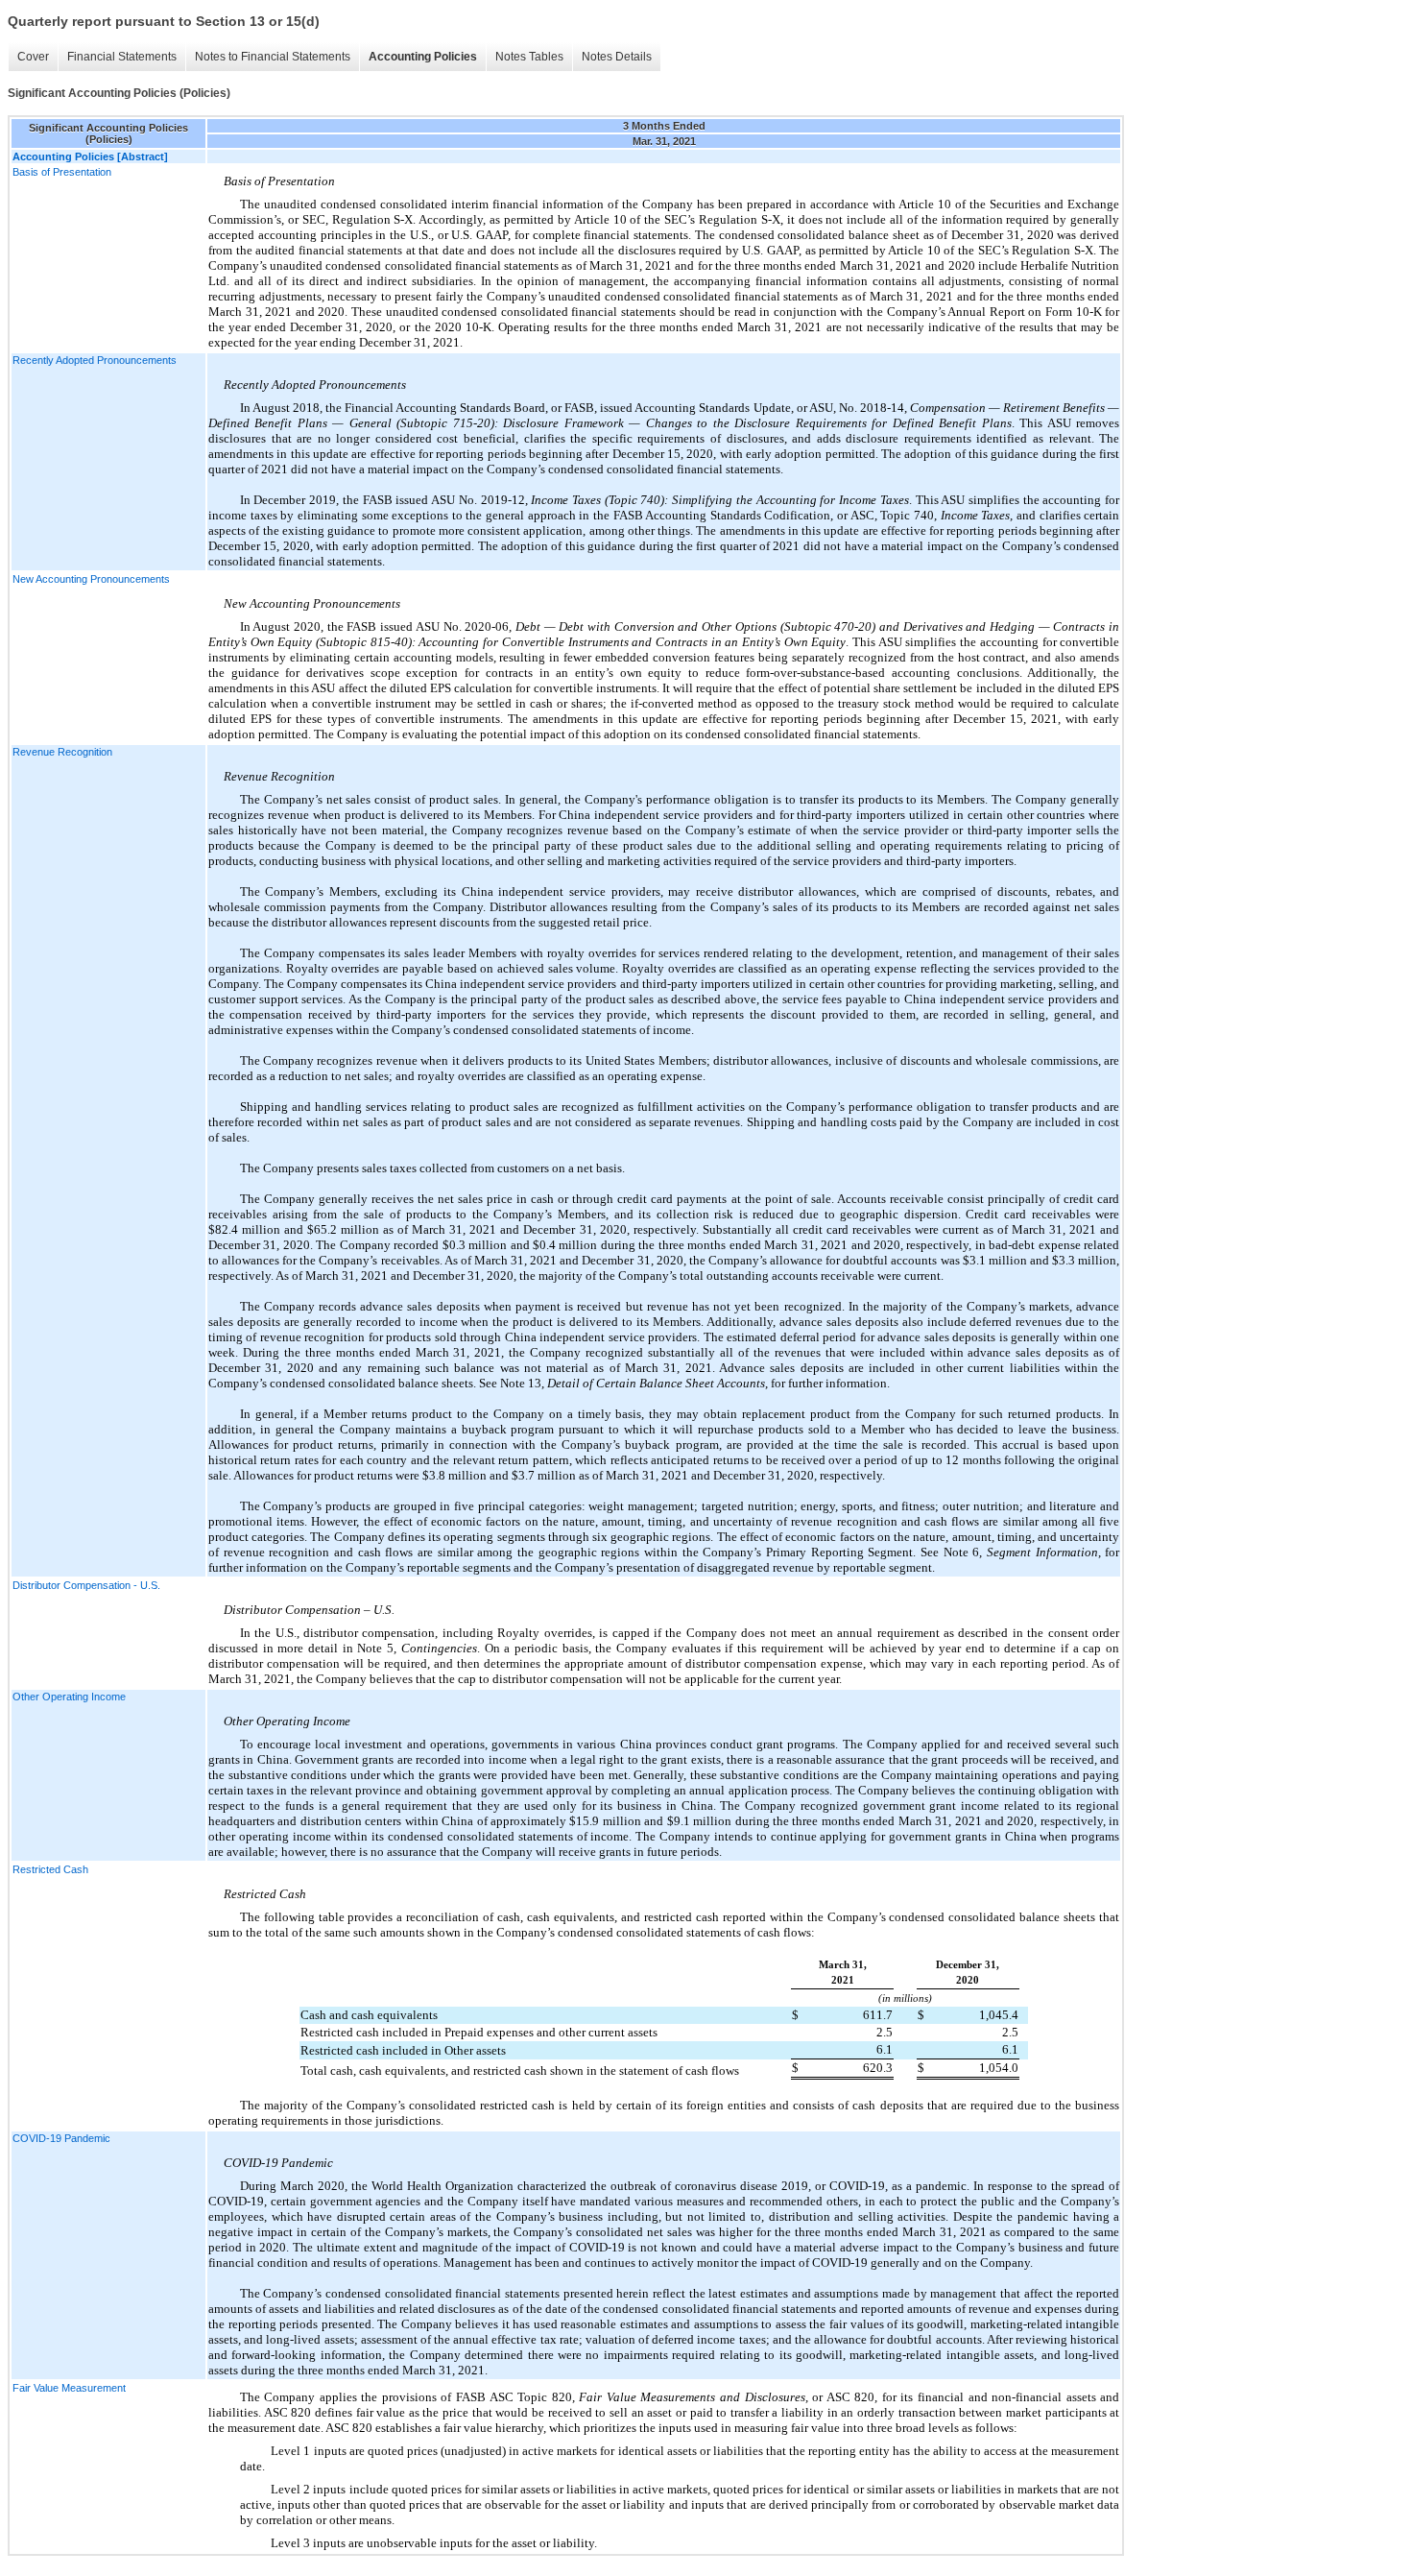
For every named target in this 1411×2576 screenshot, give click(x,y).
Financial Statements (122, 57)
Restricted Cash (50, 1869)
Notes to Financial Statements (273, 57)
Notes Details (617, 57)
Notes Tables (529, 57)
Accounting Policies (423, 57)
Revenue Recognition (62, 752)
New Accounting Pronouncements (91, 579)
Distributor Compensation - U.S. (86, 1585)
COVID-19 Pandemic (61, 2138)
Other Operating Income (69, 1697)
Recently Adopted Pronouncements (95, 360)
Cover (33, 57)
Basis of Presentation (62, 172)
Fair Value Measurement (69, 2388)
